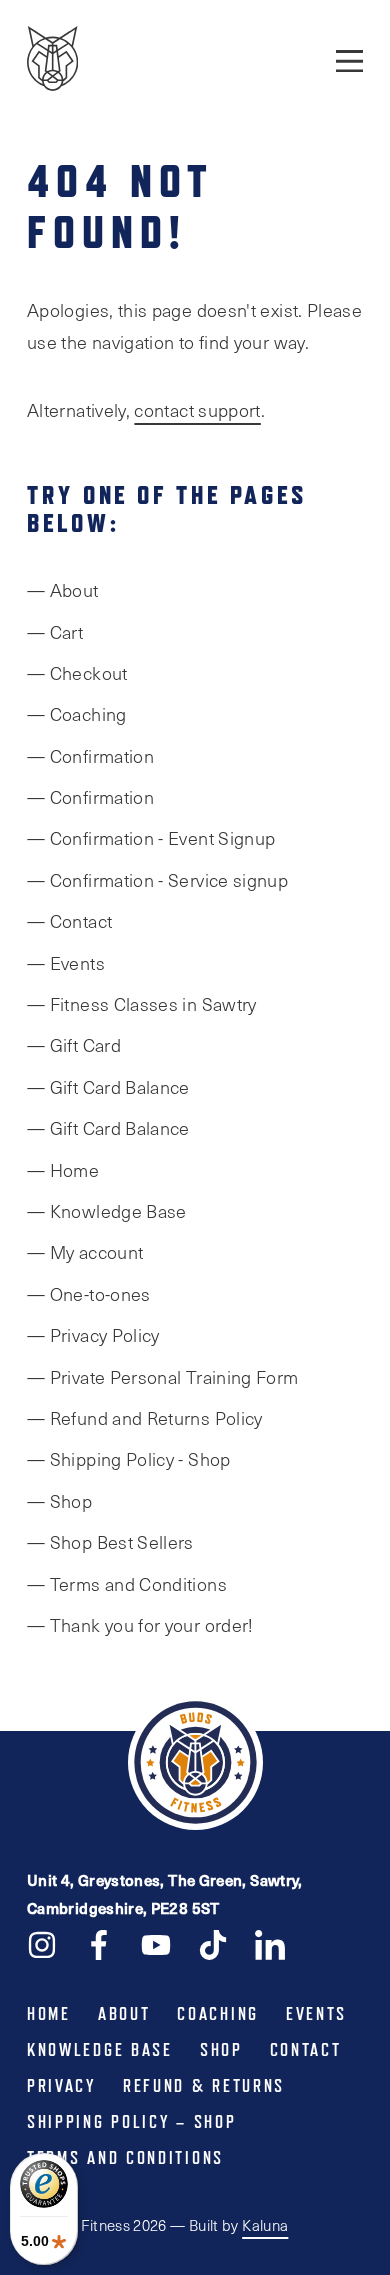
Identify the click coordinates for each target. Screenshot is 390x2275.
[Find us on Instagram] (42, 1943)
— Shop (59, 1501)
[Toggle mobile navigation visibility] (349, 60)
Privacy (61, 2086)
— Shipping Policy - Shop (129, 1459)
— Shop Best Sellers (110, 1542)
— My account (85, 1252)
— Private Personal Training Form (163, 1377)
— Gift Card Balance (108, 1087)
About (124, 2014)
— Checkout (77, 673)
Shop (221, 2050)
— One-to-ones (89, 1294)
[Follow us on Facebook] (99, 1943)
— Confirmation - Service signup (157, 880)
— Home (63, 1170)
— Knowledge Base (107, 1211)
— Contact (69, 921)
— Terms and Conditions (127, 1584)
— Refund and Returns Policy (145, 1418)
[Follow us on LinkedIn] (270, 1943)
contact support (197, 410)
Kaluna (265, 2225)
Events (316, 2014)
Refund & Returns (204, 2086)
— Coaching (77, 714)
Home (49, 2014)
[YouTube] (156, 1943)
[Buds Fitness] (52, 60)
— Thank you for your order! (140, 1625)
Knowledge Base (100, 2050)
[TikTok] (213, 1943)
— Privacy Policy (93, 1335)
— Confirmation (90, 756)
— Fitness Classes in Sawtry (142, 1004)
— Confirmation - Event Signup (151, 838)
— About (63, 590)
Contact (306, 2050)
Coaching (218, 2014)
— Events (66, 963)
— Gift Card (74, 1045)
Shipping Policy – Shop (131, 2122)
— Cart (55, 632)
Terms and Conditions (125, 2158)
